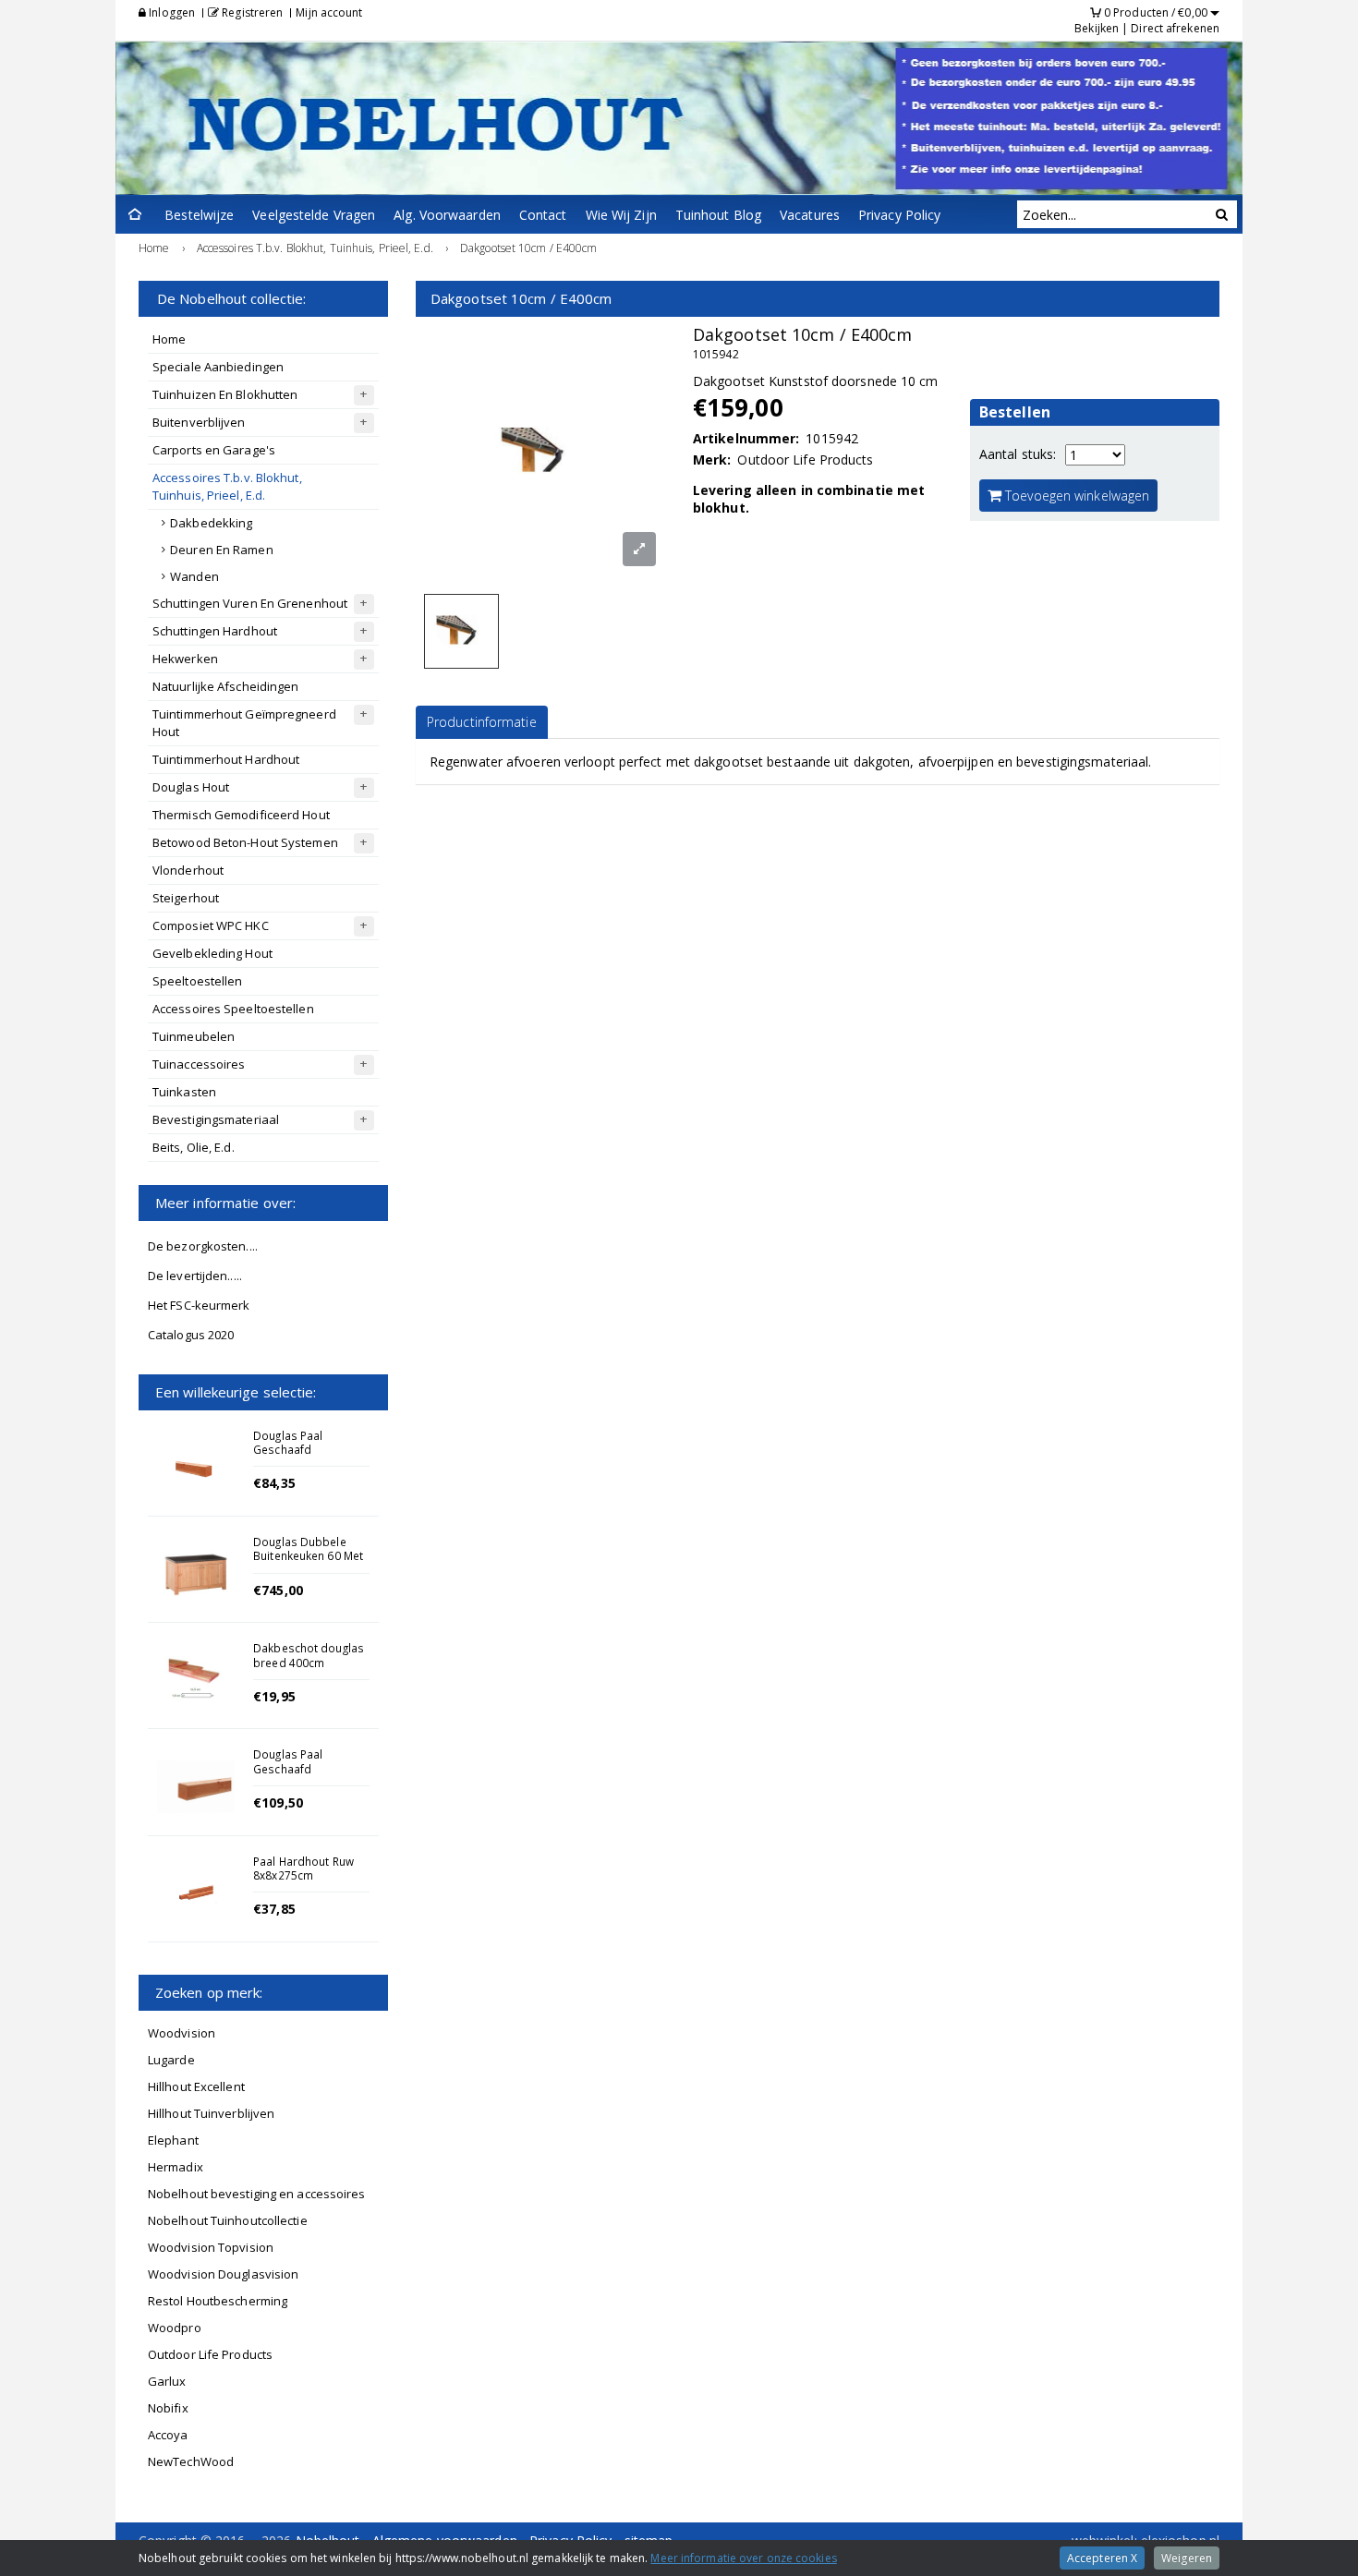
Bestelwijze (199, 215)
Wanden (194, 576)
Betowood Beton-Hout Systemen (245, 842)
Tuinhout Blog (718, 215)
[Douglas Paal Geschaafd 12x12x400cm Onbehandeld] (196, 1468)
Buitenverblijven (199, 422)
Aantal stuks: (1018, 454)
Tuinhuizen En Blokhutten (225, 394)
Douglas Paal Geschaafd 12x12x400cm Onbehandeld (290, 1457)
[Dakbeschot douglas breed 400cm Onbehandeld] (196, 1680)
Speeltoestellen (198, 981)
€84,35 (274, 1483)
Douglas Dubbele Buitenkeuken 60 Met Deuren (308, 1555)
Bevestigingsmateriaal (216, 1119)
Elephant (173, 2140)
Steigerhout (186, 898)
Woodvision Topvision (211, 2247)
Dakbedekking (211, 523)
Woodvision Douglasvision (223, 2274)
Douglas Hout (191, 787)
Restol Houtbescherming (218, 2301)
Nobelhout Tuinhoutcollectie (228, 2220)
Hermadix (176, 2167)
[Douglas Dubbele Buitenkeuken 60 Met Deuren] (196, 1574)
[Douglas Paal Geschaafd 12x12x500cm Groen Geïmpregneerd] (196, 1786)
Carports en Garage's (214, 450)
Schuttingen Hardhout (215, 631)
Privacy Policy (899, 215)
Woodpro (175, 2328)
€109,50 (278, 1802)
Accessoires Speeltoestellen (233, 1009)
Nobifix (168, 2408)
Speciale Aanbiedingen (218, 367)
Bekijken (1097, 28)
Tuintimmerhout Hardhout (226, 759)
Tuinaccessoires (199, 1064)
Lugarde (171, 2060)
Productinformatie (482, 722)
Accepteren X (1102, 2558)
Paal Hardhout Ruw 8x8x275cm (303, 1868)
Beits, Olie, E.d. (194, 1147)
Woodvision (182, 2033)
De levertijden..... (195, 1276)
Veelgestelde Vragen (314, 215)
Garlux (167, 2381)
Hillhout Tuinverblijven (211, 2113)
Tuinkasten (184, 1092)
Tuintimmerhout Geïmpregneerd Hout (244, 723)
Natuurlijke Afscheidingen (226, 686)
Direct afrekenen (1175, 28)
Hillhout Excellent (196, 2086)
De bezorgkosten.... (203, 1246)
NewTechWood (191, 2461)
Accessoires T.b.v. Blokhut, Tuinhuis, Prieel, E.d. (227, 486)
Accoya (168, 2435)
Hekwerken (185, 659)
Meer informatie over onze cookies (743, 2558)
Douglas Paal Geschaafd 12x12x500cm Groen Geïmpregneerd (308, 1775)
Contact (543, 215)
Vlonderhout (188, 870)
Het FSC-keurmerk (199, 1305)
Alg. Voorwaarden (447, 215)
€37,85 (274, 1909)
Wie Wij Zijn (621, 215)
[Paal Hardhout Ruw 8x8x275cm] (196, 1893)
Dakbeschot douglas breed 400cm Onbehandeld (309, 1662)
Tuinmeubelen (194, 1036)
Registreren (251, 12)
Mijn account (329, 12)
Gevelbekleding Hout (212, 953)
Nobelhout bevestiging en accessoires (257, 2194)
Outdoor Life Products (210, 2354)
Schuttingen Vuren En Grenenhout (250, 603)
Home (169, 339)
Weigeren (1187, 2558)
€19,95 (274, 1696)
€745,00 (278, 1590)
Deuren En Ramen (222, 550)
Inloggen (170, 12)
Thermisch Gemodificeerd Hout (241, 815)
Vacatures (810, 215)
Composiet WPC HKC (211, 925)
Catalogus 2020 (191, 1335)
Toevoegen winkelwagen (1075, 496)
